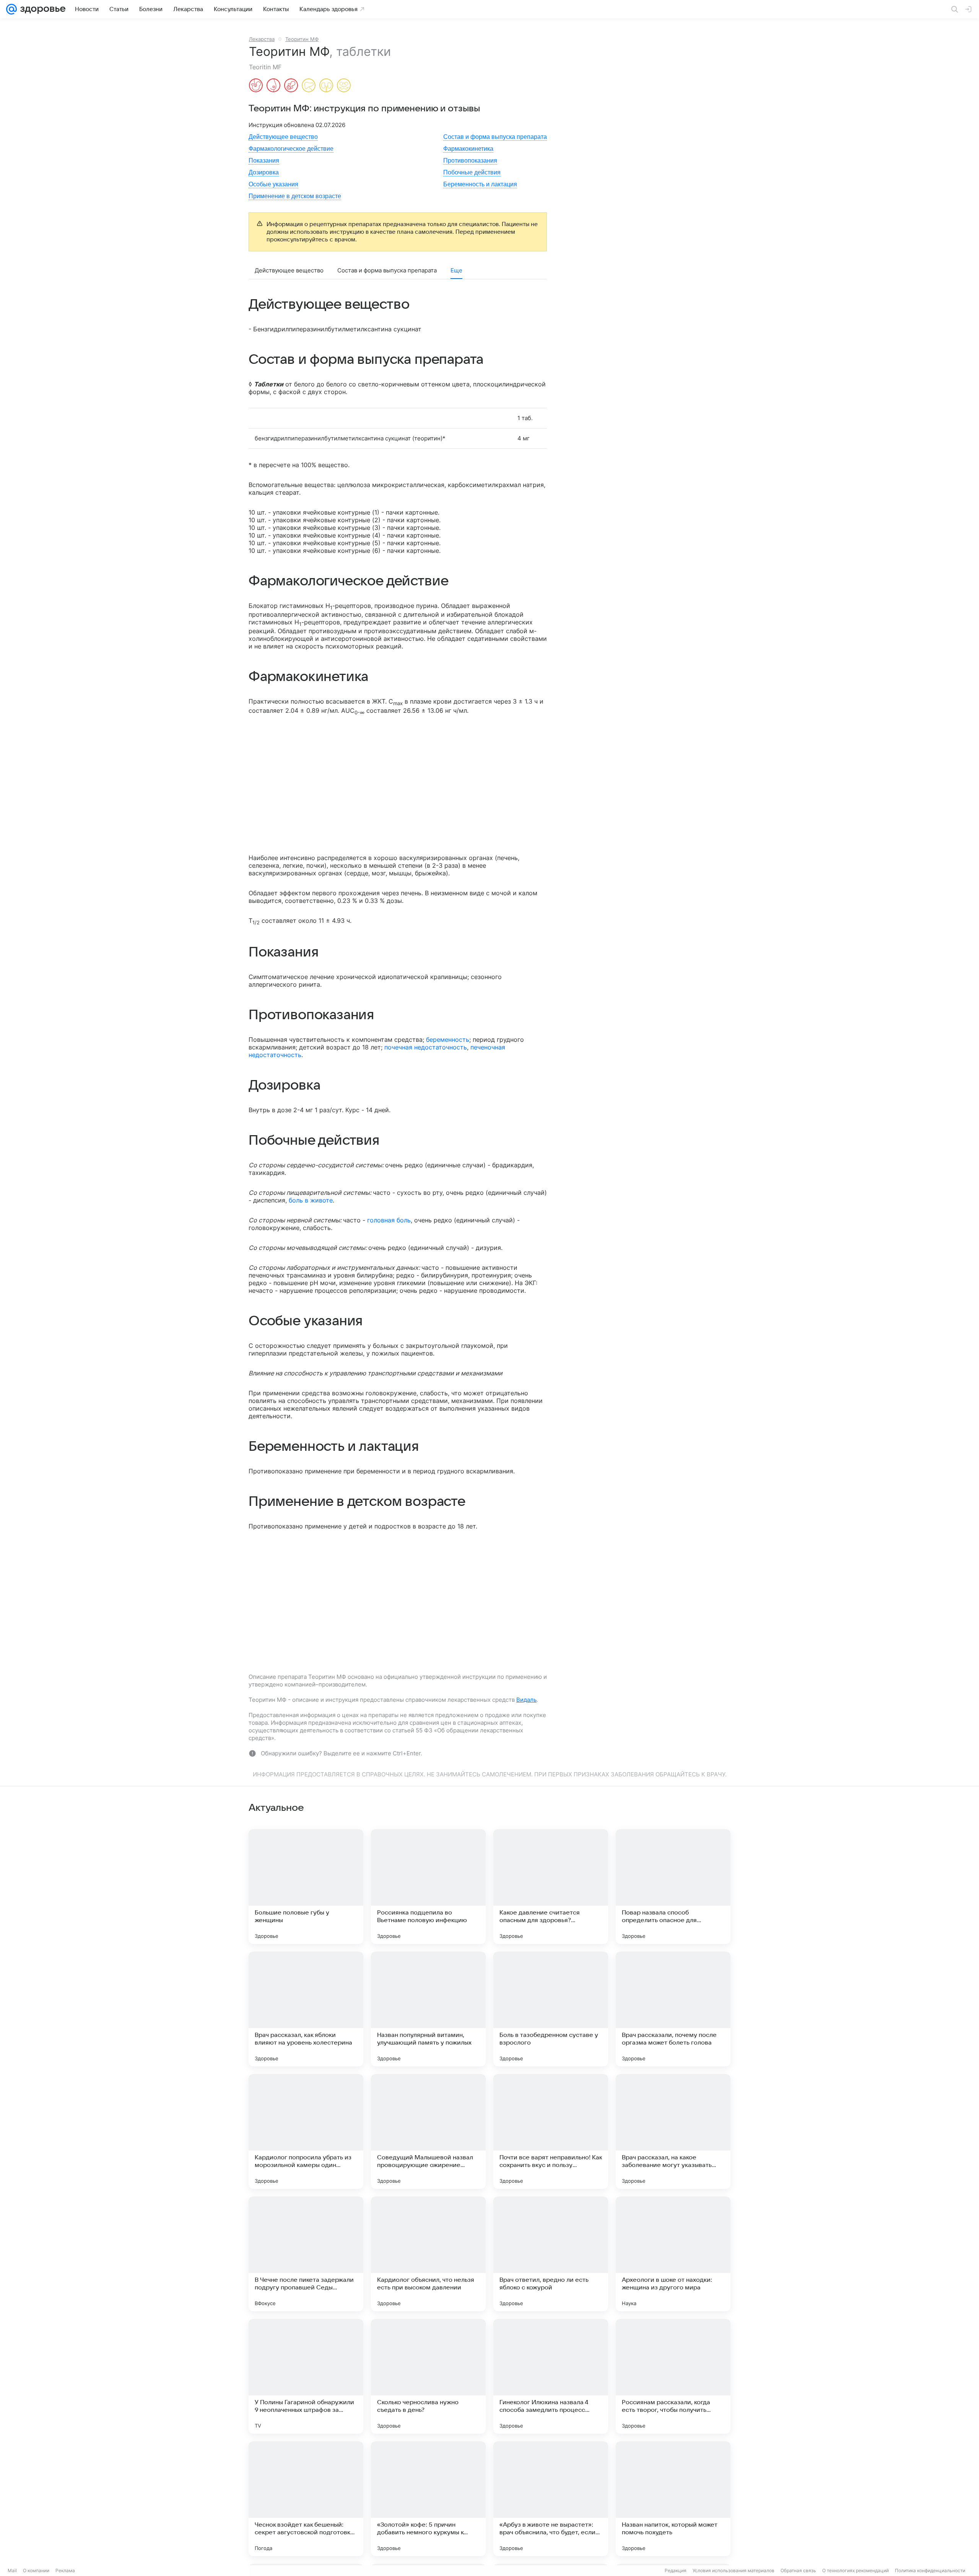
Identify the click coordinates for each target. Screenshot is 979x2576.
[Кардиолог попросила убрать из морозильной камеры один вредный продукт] (306, 2131)
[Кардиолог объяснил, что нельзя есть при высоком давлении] (428, 2254)
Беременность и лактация (480, 184)
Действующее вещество (283, 137)
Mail (12, 2570)
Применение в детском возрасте (295, 196)
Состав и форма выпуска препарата (495, 137)
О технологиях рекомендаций (855, 2570)
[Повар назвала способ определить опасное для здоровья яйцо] (673, 1887)
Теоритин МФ (302, 39)
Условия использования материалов (733, 2570)
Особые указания (273, 184)
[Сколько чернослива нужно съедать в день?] (428, 2376)
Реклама (65, 2570)
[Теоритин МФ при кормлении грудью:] (273, 86)
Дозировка (264, 172)
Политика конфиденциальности (930, 2570)
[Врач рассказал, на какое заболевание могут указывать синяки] (673, 2131)
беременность (448, 1040)
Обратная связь (798, 2570)
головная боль (389, 1220)
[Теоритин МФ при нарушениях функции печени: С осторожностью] (309, 86)
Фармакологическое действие (291, 149)
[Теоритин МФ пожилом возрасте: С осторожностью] (344, 86)
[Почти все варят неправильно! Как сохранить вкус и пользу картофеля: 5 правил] (551, 2131)
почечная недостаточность (426, 1047)
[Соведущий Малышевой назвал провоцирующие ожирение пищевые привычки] (428, 2131)
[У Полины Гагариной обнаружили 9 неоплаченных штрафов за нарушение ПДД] (306, 2376)
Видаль (526, 1700)
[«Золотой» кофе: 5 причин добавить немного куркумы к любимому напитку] (428, 2499)
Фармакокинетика (468, 149)
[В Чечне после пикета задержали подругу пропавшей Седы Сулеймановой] (306, 2254)
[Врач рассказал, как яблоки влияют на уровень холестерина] (306, 2009)
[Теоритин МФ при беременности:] (256, 86)
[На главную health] (41, 9)
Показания (264, 160)
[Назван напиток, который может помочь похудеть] (673, 2499)
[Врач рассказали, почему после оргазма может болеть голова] (673, 2009)
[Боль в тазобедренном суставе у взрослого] (551, 2009)
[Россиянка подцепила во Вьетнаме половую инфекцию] (428, 1887)
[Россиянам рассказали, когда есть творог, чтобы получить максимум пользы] (673, 2376)
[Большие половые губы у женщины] (306, 1887)
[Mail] (11, 9)
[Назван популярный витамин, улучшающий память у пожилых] (428, 2009)
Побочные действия (472, 172)
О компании (36, 2570)
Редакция (676, 2570)
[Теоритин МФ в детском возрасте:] (291, 86)
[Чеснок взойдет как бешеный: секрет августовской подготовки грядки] (306, 2499)
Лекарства (262, 39)
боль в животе (311, 1200)
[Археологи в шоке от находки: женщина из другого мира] (673, 2254)
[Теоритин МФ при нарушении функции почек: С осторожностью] (326, 86)
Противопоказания (470, 160)
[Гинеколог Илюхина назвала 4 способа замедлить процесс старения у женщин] (551, 2376)
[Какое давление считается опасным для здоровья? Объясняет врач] (551, 1887)
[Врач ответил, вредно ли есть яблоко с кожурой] (551, 2254)
